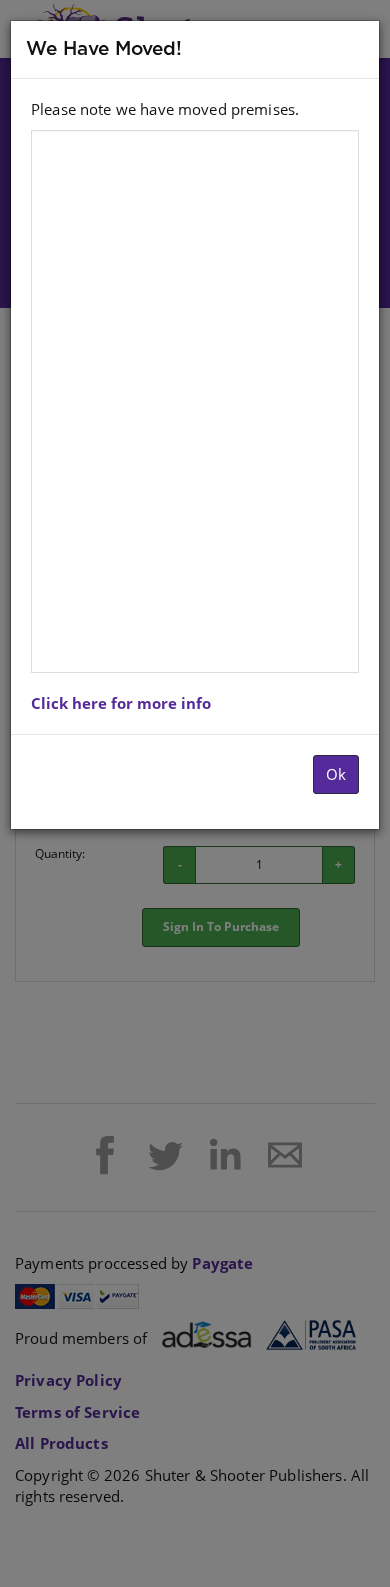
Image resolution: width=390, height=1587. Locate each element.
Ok (336, 774)
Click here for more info (121, 703)
